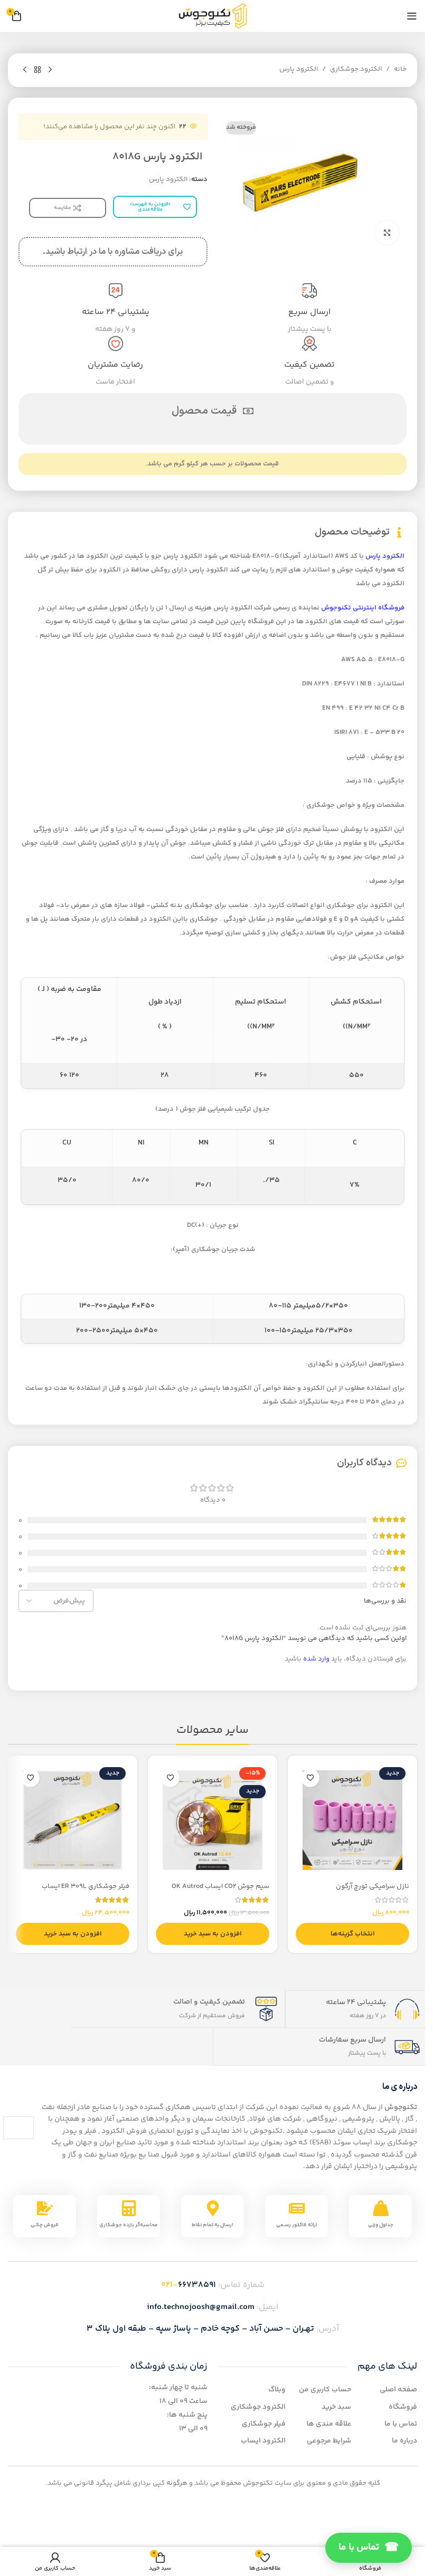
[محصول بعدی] (25, 70)
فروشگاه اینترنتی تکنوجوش (363, 608)
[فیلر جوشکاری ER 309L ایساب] (73, 1820)
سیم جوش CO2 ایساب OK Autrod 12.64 (220, 1891)
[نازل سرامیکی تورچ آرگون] (352, 1820)
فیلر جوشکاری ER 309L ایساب (86, 1886)
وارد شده (316, 1659)
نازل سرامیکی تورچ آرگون (373, 1886)
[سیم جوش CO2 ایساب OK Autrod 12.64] (213, 1820)
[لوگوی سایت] (213, 16)
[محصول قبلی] (50, 70)
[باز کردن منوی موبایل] (412, 16)
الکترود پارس (299, 69)
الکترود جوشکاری (356, 69)
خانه (400, 69)
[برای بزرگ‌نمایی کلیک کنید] (387, 232)
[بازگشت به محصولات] (37, 70)
